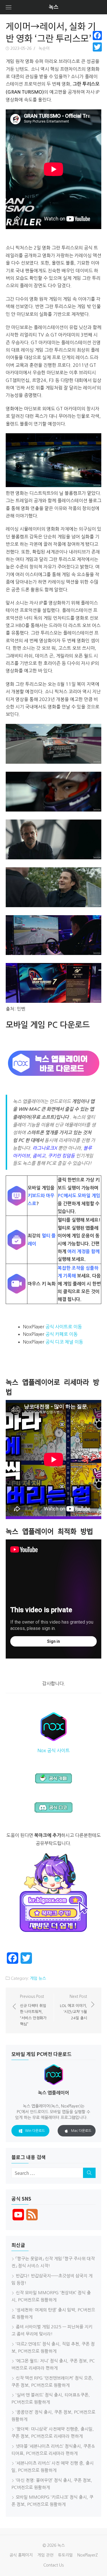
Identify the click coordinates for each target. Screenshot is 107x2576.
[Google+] (97, 54)
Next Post (73, 2007)
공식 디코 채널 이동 (64, 1342)
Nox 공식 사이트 (53, 1750)
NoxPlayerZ (88, 2555)
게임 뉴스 (38, 1978)
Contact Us (53, 2565)
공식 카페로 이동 (61, 1334)
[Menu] (9, 7)
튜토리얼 (65, 2555)
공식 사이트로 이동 (64, 1327)
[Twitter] (97, 47)
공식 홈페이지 (21, 2555)
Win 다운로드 (35, 2131)
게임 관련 (45, 2555)
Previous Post (33, 2010)
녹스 (54, 7)
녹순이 (44, 48)
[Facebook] (97, 36)
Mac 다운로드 (81, 2131)
